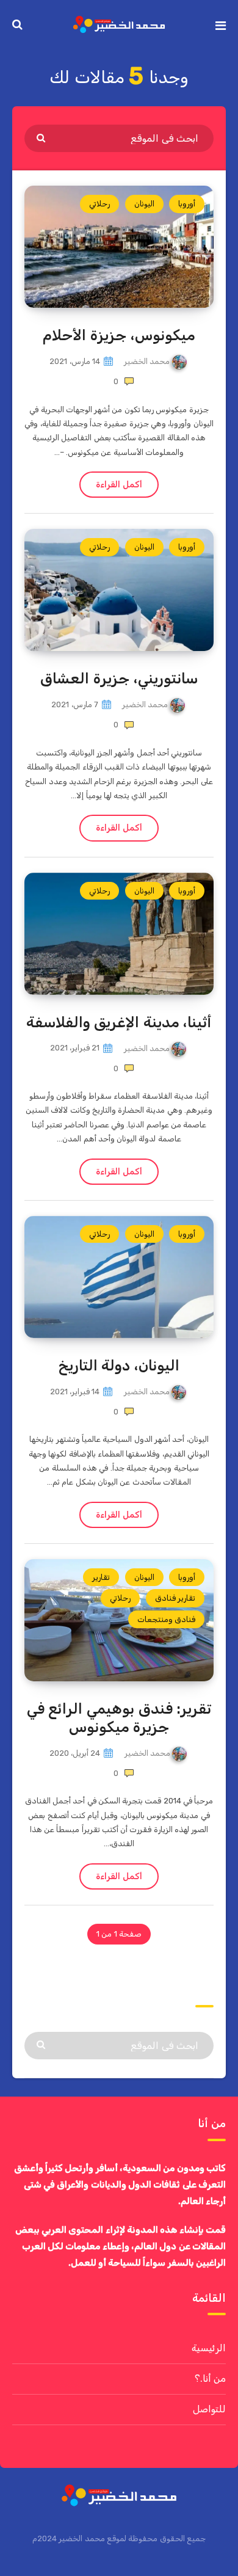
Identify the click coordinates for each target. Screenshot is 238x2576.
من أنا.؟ (210, 2378)
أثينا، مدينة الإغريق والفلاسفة (119, 1022)
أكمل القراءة (119, 485)
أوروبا (187, 204)
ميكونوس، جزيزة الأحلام (119, 335)
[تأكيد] (42, 137)
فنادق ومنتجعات (166, 1619)
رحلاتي (99, 204)
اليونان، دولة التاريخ (119, 1366)
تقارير (101, 1577)
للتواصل (209, 2409)
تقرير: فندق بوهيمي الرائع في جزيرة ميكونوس (119, 1718)
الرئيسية (209, 2348)
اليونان (144, 204)
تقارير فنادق (175, 1598)
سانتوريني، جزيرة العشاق (119, 679)
